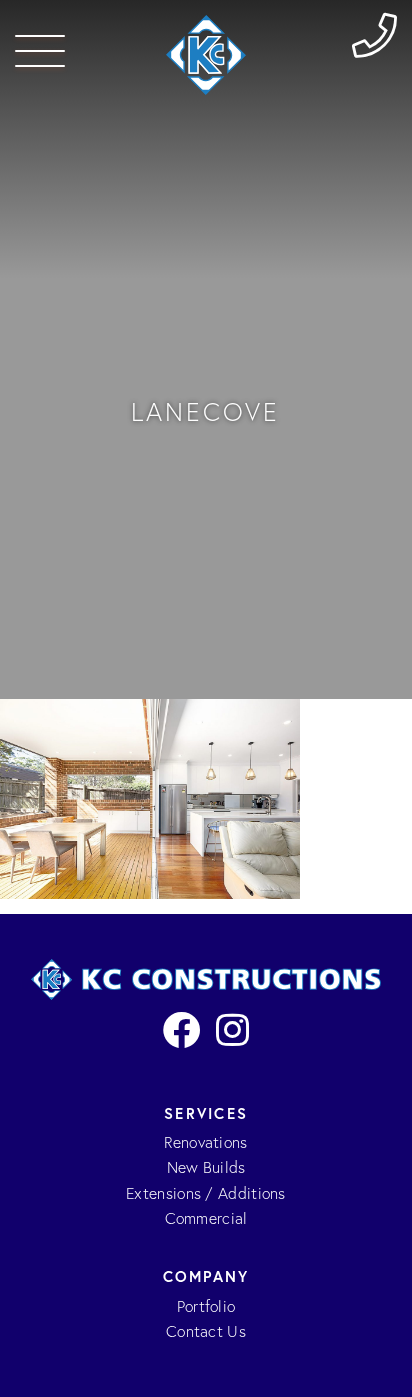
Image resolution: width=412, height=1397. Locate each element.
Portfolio (206, 1306)
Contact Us (206, 1331)
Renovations (205, 1142)
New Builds (206, 1167)
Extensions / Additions (206, 1193)
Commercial (206, 1218)
